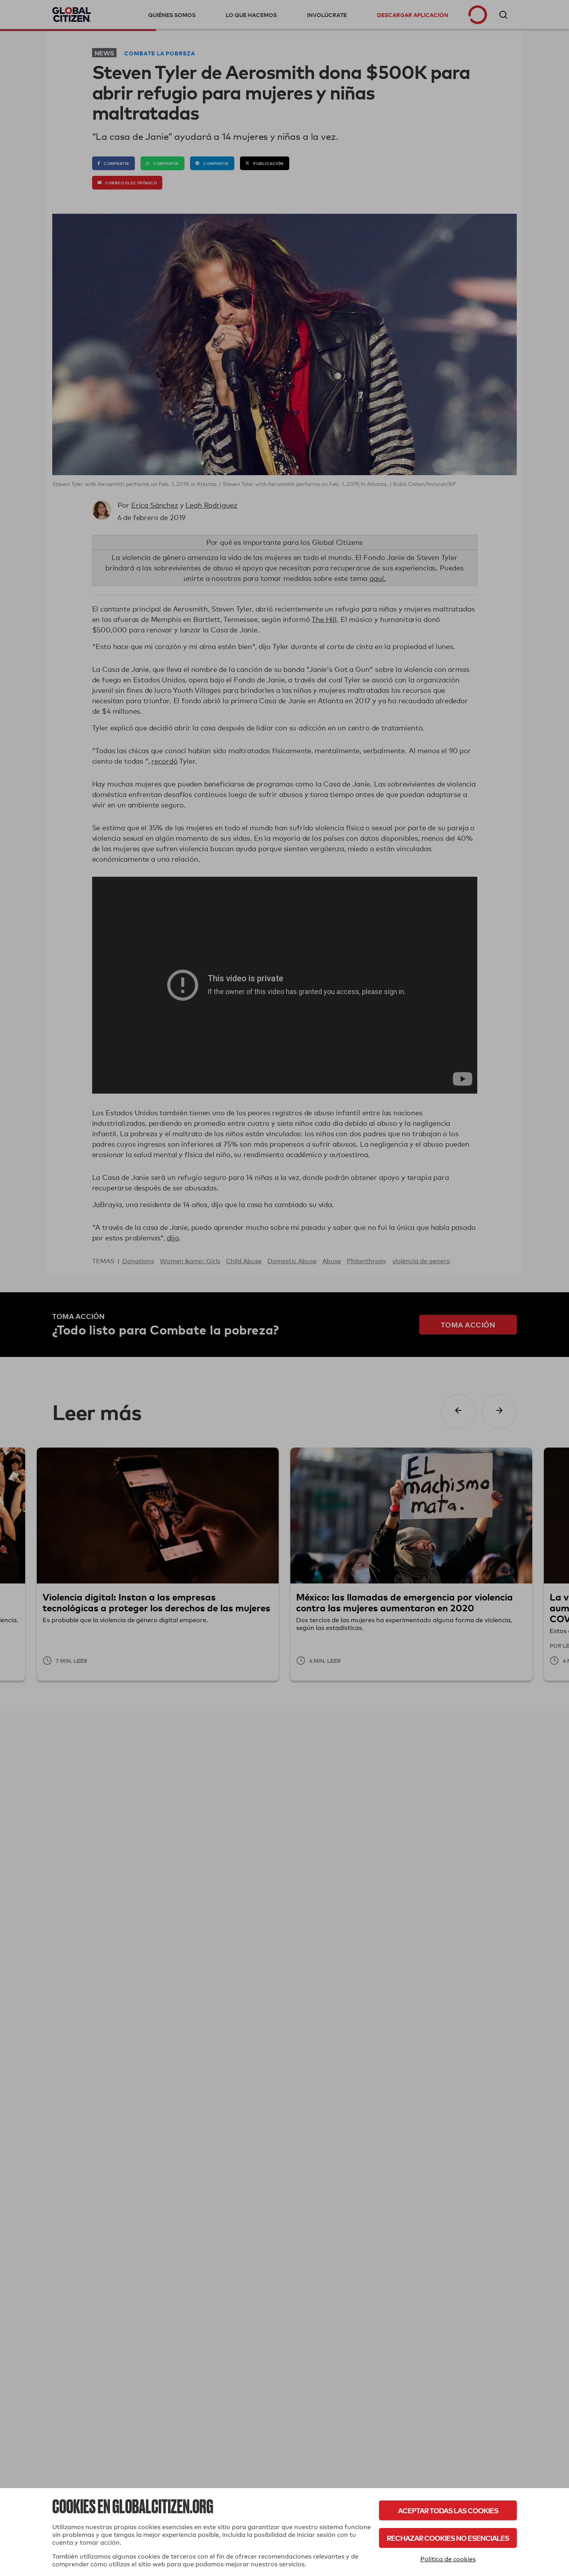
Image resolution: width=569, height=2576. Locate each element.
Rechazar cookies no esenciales (448, 2538)
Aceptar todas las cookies (448, 2510)
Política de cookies (448, 2559)
